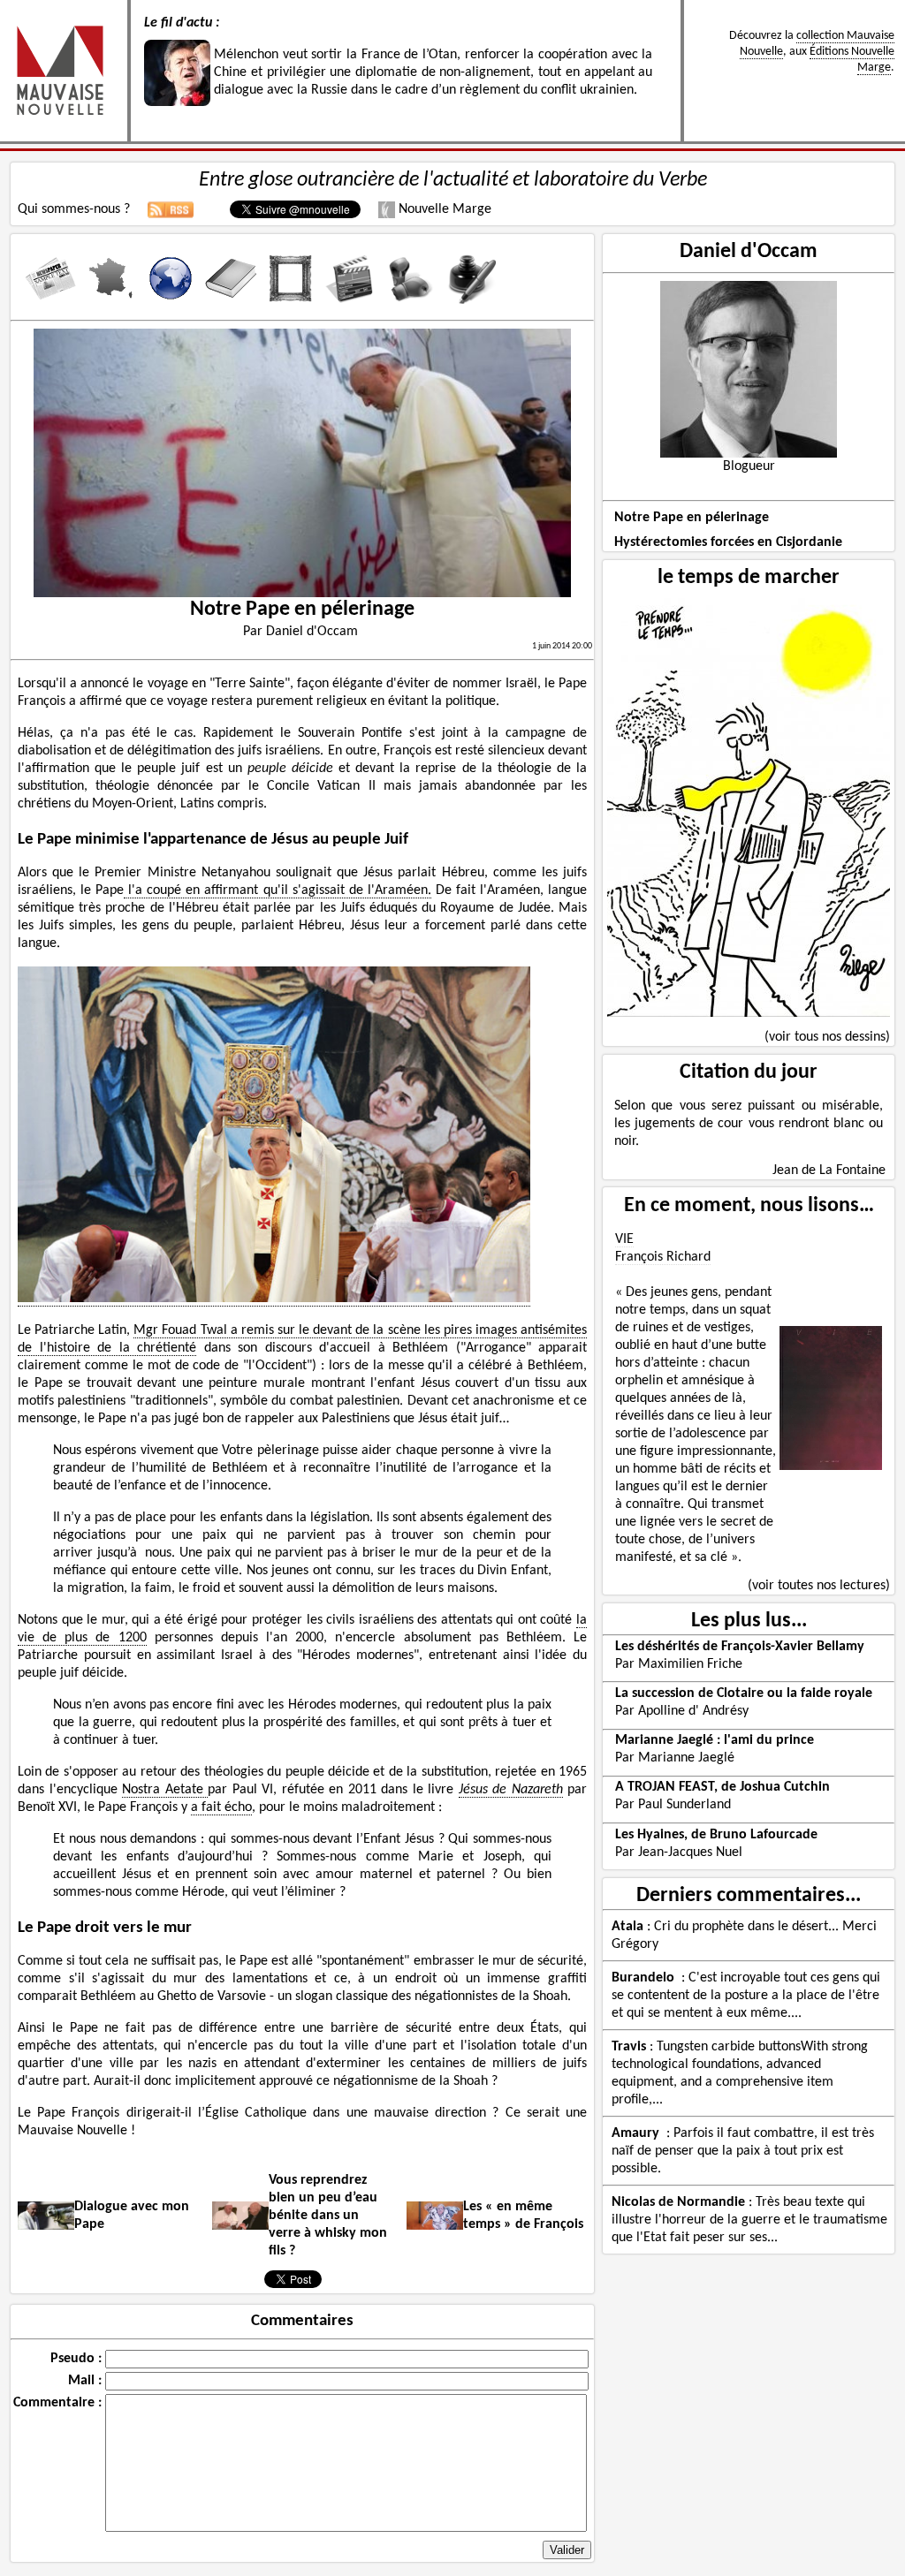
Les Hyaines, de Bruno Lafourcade (716, 1835)
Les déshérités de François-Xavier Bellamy (740, 1647)
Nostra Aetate (165, 1790)
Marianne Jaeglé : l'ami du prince (715, 1740)
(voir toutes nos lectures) (819, 1586)
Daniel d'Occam (749, 252)
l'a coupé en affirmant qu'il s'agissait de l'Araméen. (278, 890)
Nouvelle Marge (443, 209)
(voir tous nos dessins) (827, 1037)
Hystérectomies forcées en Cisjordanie (728, 542)
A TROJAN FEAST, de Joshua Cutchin (722, 1787)
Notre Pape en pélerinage (692, 518)
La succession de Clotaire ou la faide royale (744, 1693)
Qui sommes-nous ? (74, 209)
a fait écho (221, 1807)
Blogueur (749, 466)
